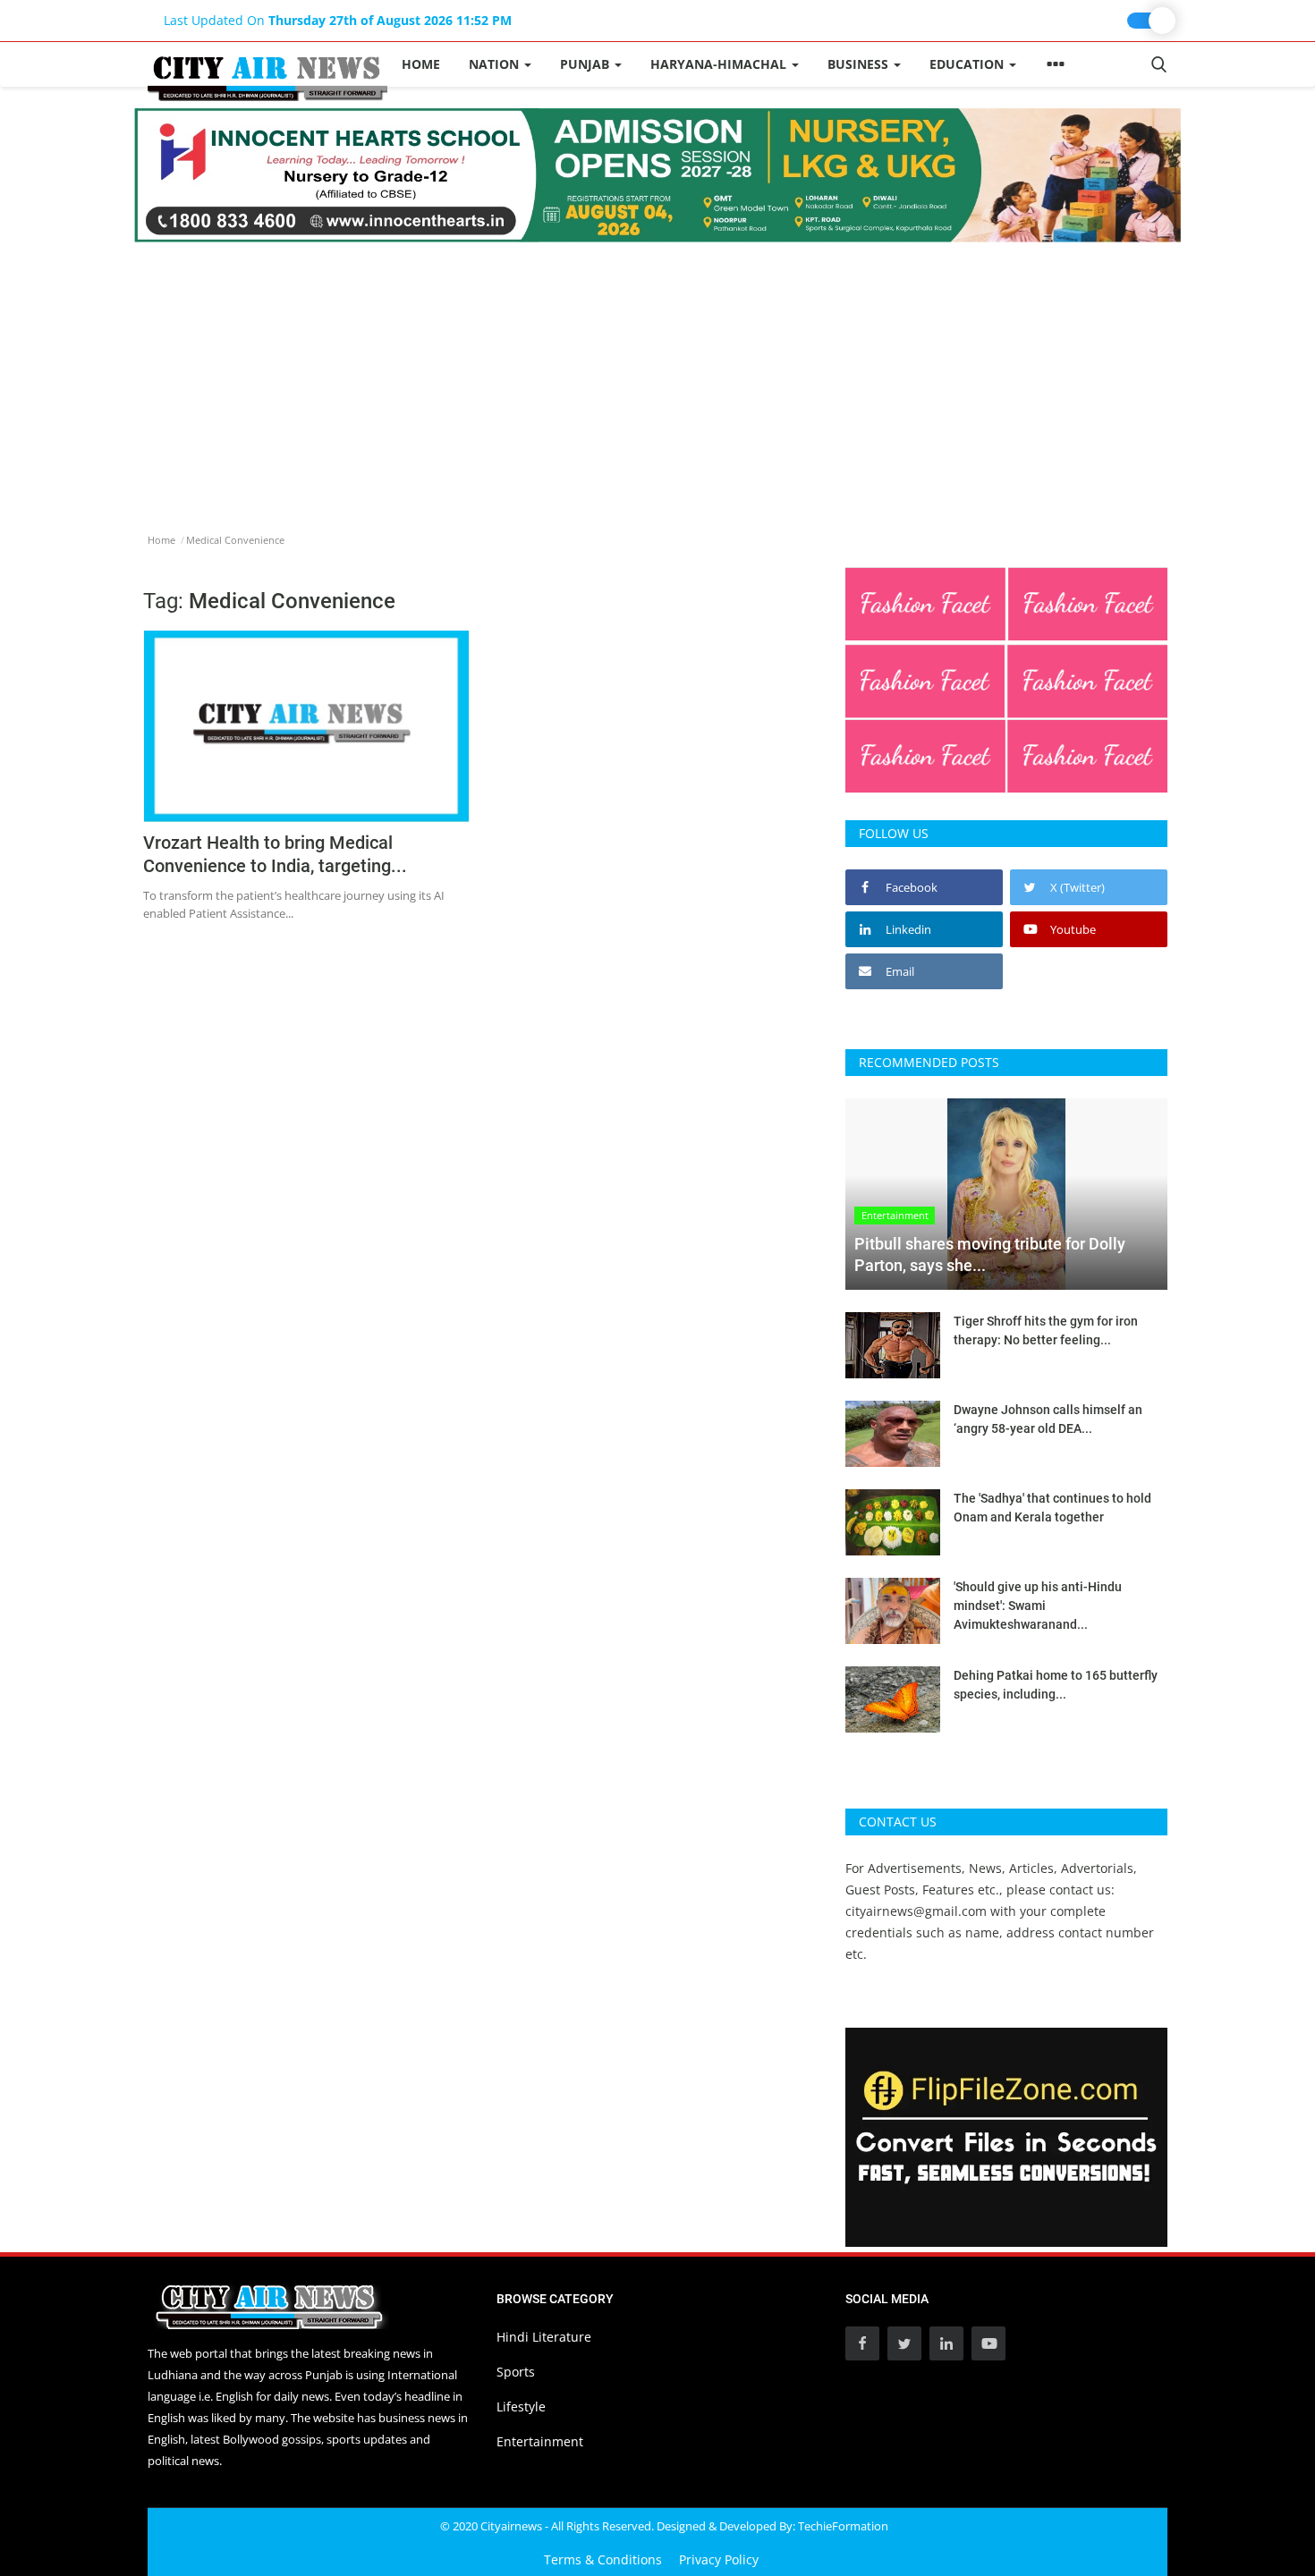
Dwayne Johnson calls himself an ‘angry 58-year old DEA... (1048, 1419)
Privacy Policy (719, 2559)
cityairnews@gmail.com (916, 1911)
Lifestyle (521, 2407)
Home (421, 64)
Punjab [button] (586, 64)
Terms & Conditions (603, 2559)
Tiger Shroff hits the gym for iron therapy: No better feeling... (1046, 1330)
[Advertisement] (657, 377)
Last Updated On (338, 20)
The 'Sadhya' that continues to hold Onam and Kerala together (1052, 1508)
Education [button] (968, 64)
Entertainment (540, 2441)
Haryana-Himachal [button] (720, 64)
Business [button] (860, 64)
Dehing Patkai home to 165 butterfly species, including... (1056, 1685)
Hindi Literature (544, 2337)
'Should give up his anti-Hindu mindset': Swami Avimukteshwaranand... (1038, 1606)
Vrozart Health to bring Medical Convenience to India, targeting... (275, 854)
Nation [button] (496, 64)
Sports (516, 2372)
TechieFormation (843, 2526)
